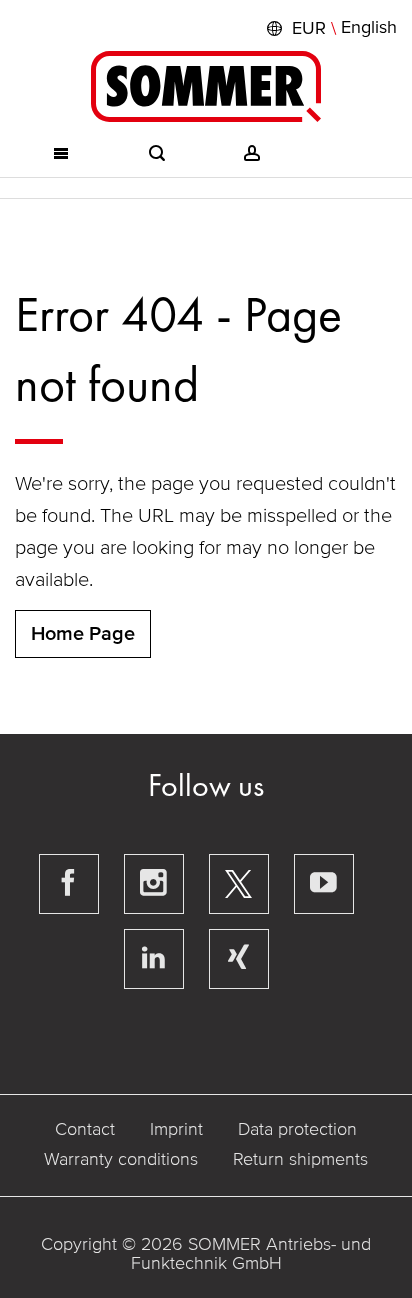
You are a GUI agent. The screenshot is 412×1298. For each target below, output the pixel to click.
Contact (85, 1129)
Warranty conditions (121, 1159)
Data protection (297, 1129)
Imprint (176, 1129)
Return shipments (300, 1159)
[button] (329, 28)
